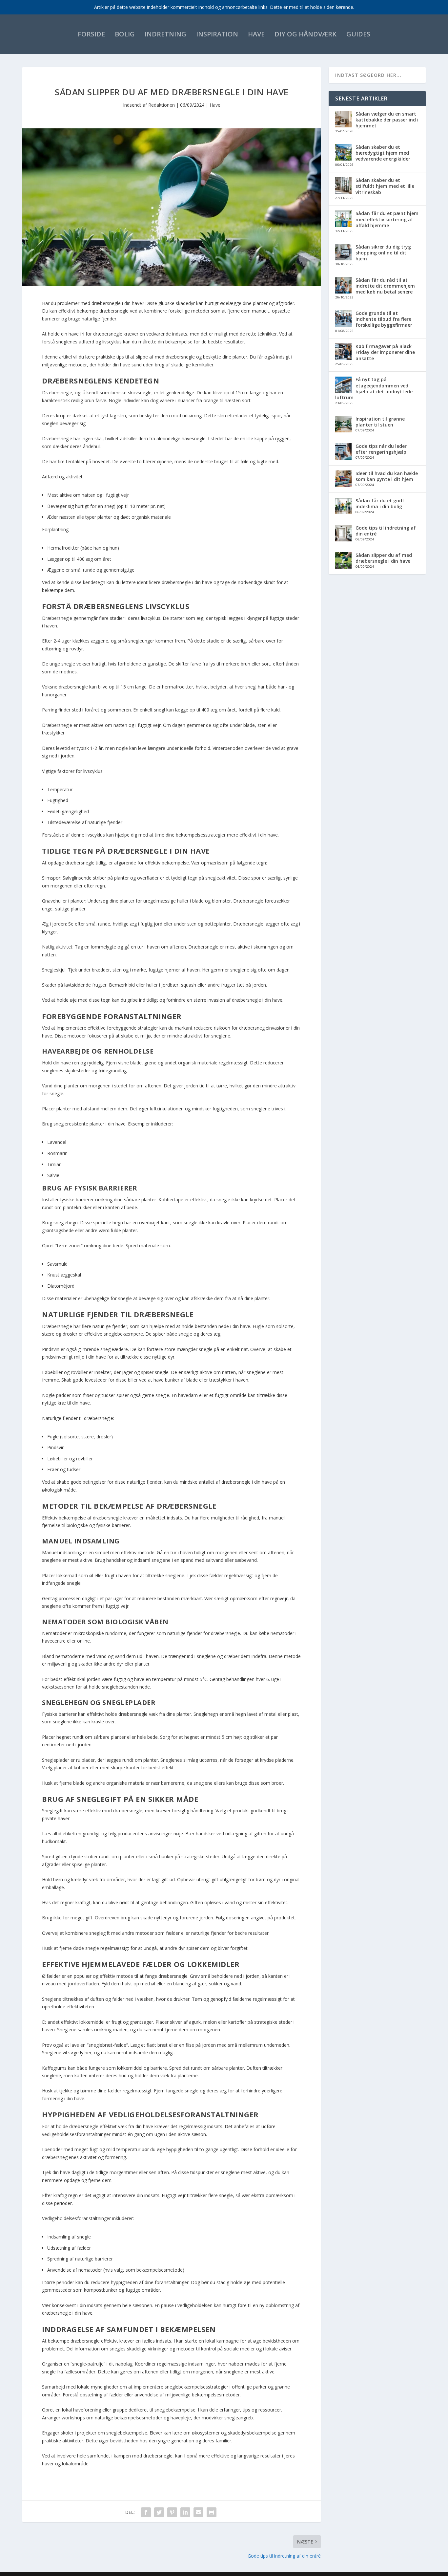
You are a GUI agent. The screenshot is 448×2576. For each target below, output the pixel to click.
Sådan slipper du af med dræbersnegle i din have (384, 558)
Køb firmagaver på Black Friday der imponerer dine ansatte (385, 352)
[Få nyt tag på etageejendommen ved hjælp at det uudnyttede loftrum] (343, 385)
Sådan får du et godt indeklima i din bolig (380, 503)
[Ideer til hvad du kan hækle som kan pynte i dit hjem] (343, 479)
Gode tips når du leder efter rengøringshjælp (381, 449)
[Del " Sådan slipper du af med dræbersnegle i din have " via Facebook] (146, 2512)
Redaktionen (162, 105)
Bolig (125, 34)
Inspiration (217, 34)
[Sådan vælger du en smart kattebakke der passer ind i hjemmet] (343, 120)
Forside (91, 34)
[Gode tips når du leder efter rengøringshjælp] (343, 452)
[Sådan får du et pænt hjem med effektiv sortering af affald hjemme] (343, 219)
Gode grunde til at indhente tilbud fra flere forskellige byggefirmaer (384, 319)
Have (256, 34)
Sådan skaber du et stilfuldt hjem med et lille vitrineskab (385, 186)
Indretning (165, 34)
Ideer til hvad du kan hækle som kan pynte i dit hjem (387, 476)
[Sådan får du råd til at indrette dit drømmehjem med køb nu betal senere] (343, 286)
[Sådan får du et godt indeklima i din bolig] (343, 507)
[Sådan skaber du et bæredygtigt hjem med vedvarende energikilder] (343, 153)
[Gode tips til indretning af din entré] (343, 534)
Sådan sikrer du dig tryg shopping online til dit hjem (383, 253)
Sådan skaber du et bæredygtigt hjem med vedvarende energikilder (383, 153)
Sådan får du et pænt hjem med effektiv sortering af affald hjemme (387, 219)
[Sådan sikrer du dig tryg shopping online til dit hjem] (343, 253)
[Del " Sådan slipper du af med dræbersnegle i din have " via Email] (198, 2512)
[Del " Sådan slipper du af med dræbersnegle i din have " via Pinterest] (172, 2512)
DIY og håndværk (305, 34)
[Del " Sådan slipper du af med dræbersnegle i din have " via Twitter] (159, 2512)
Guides (358, 34)
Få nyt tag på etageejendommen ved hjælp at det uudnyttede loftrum (374, 388)
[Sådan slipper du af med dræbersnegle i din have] (343, 561)
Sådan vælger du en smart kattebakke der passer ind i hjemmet (387, 120)
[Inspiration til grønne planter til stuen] (343, 425)
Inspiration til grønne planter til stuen (380, 422)
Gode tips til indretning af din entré (386, 531)
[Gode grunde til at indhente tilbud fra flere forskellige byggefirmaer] (343, 319)
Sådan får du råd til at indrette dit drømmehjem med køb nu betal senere (385, 286)
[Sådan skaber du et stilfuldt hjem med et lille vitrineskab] (343, 186)
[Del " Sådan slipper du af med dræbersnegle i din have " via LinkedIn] (185, 2512)
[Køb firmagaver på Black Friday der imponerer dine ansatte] (343, 352)
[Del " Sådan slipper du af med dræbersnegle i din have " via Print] (212, 2512)
